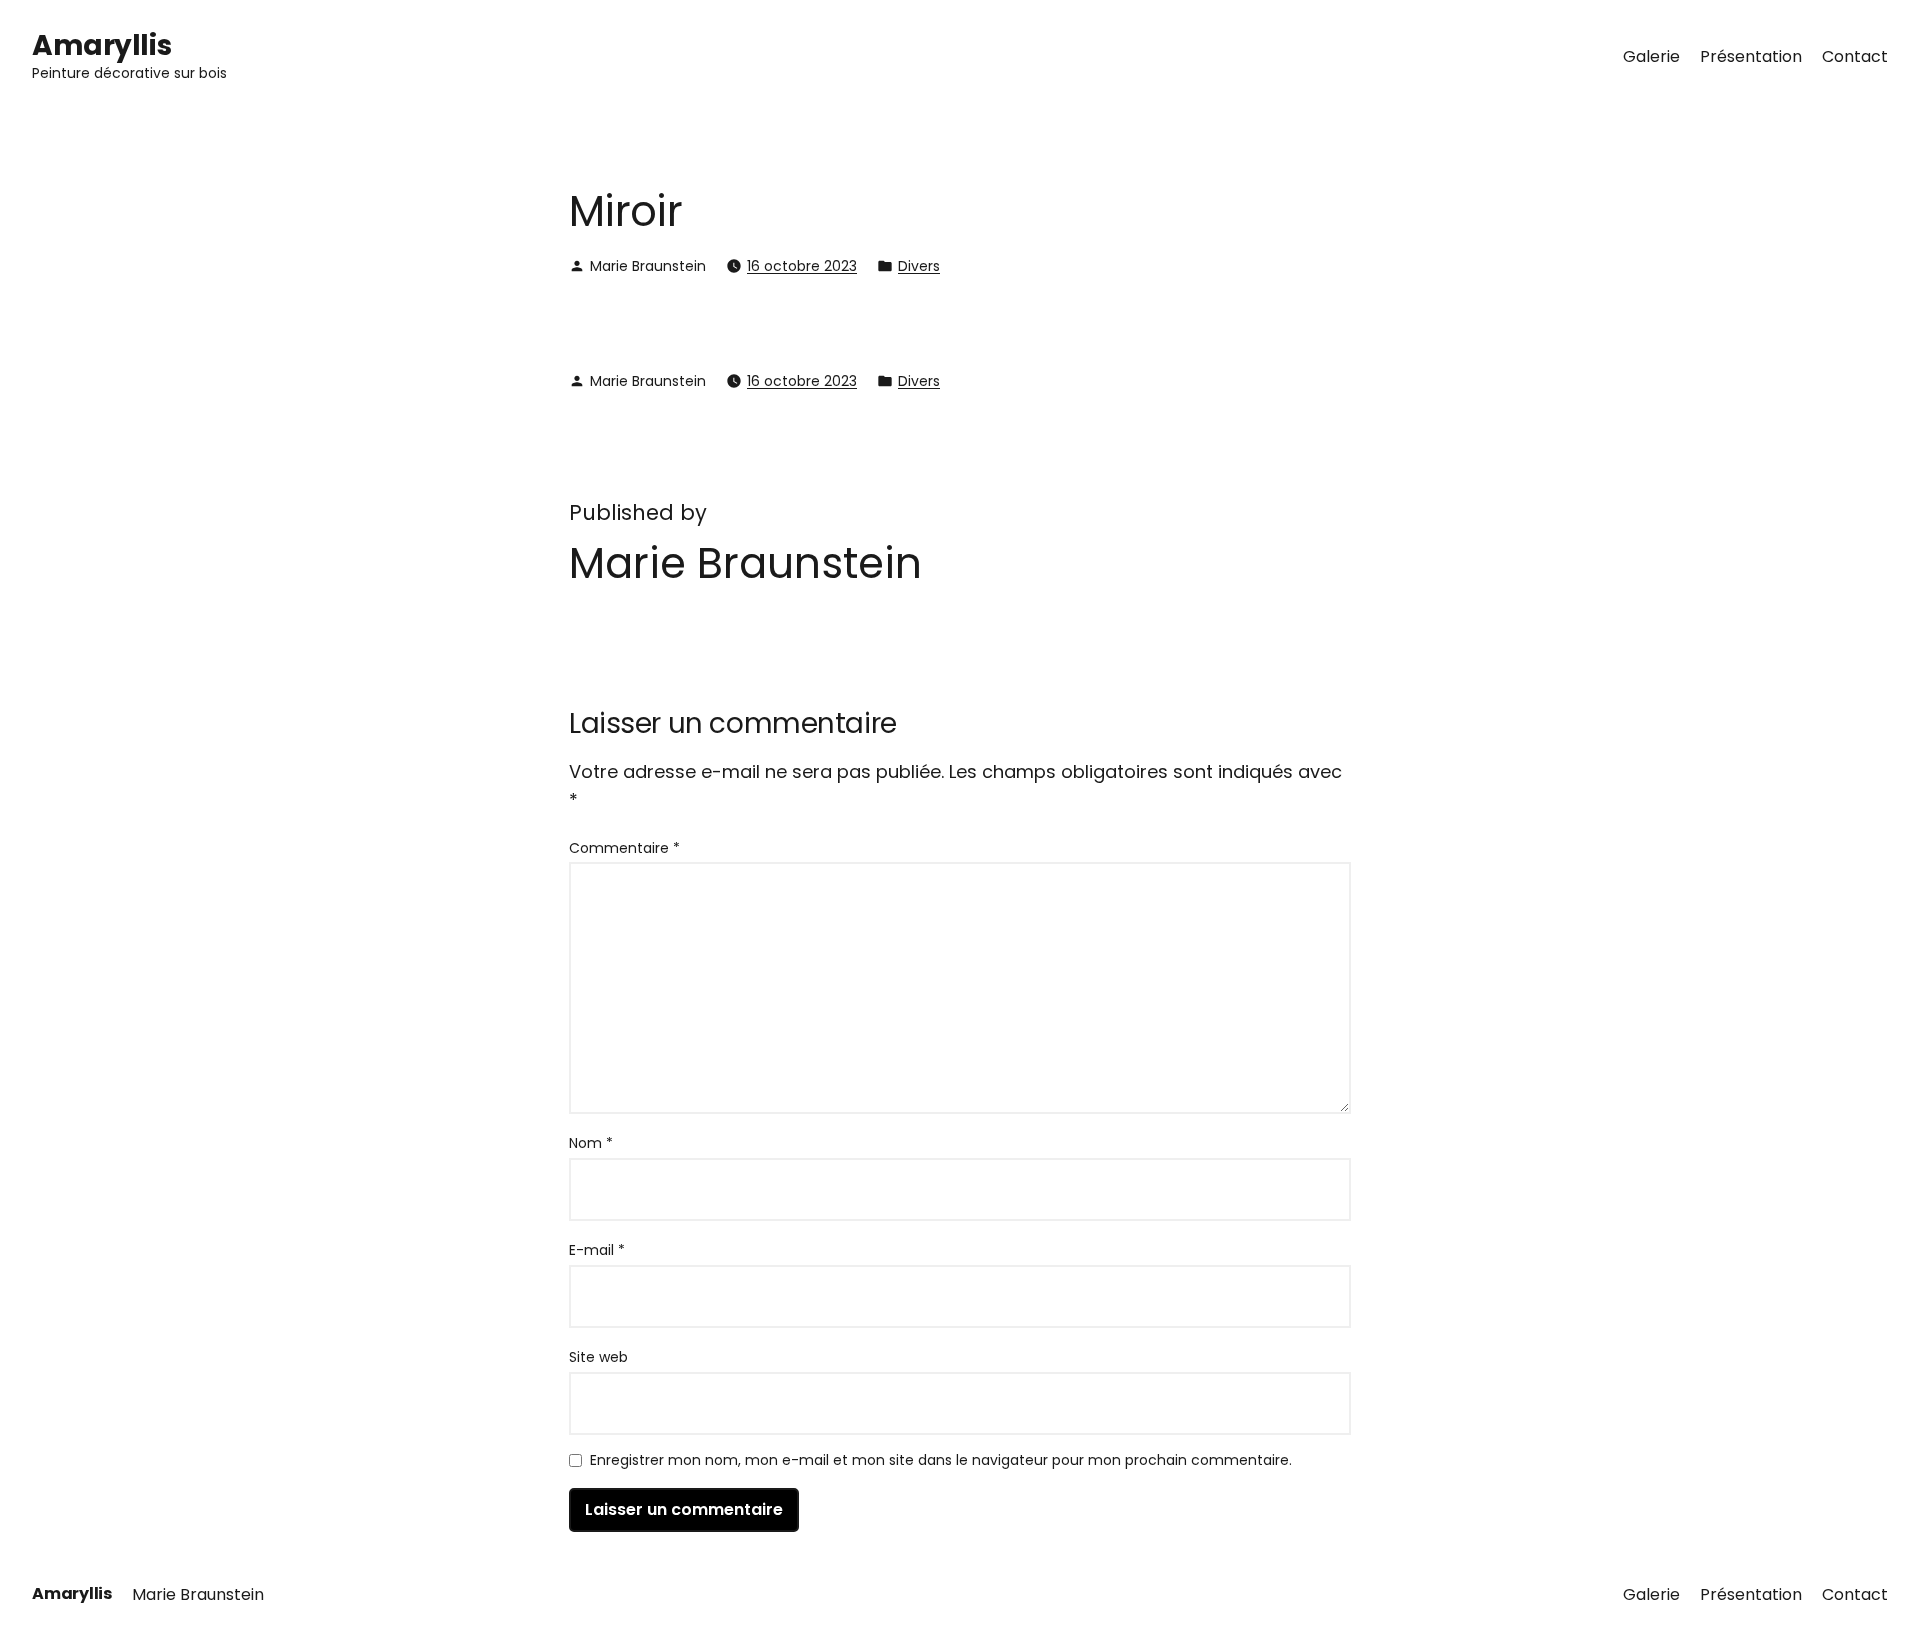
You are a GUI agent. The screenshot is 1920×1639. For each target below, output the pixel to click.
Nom (591, 1143)
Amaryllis (101, 45)
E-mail (597, 1250)
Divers (919, 266)
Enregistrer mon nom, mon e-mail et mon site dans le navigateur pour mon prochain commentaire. (941, 1461)
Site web (598, 1357)
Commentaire (624, 848)
